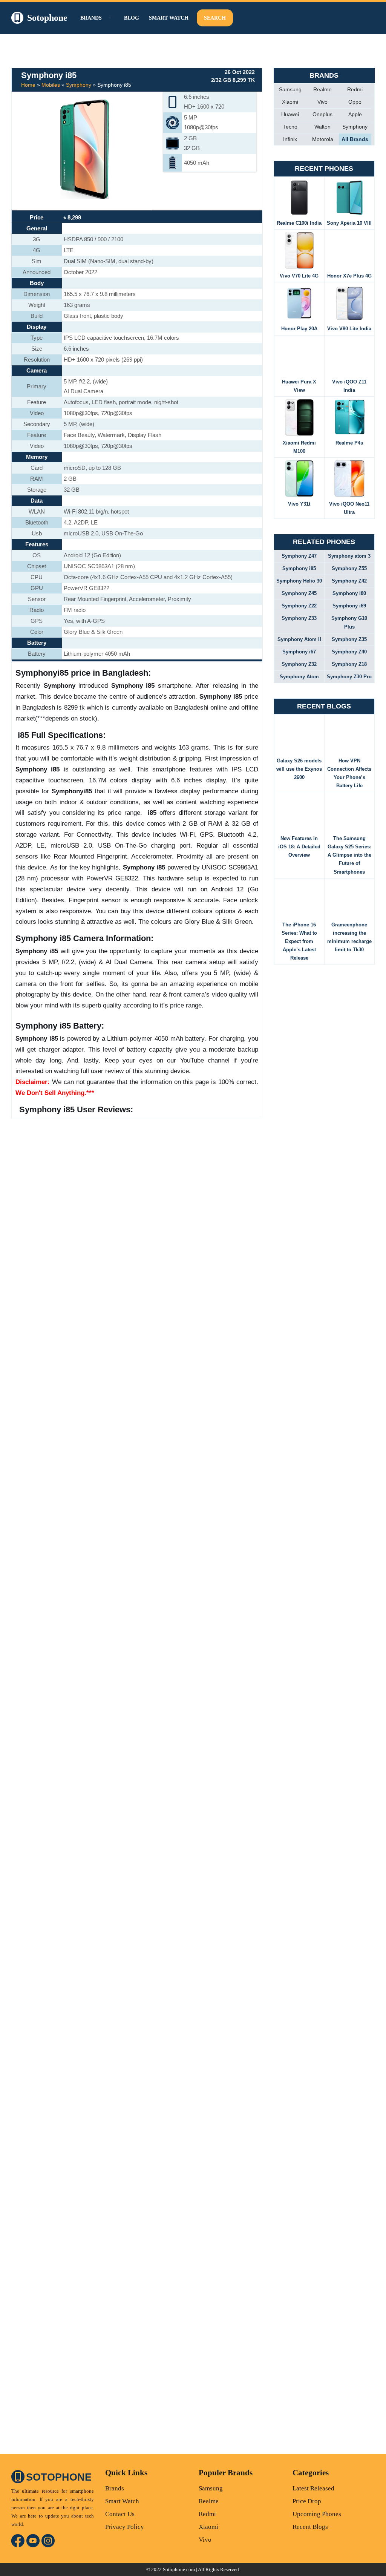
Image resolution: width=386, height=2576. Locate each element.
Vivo (322, 102)
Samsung (290, 89)
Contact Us (120, 2514)
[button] (109, 18)
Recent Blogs (310, 2527)
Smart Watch (169, 18)
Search (215, 18)
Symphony (79, 85)
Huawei (290, 114)
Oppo (355, 102)
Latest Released (313, 2488)
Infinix (290, 139)
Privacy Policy (125, 2527)
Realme (322, 89)
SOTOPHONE (59, 2477)
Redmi (355, 89)
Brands (115, 2488)
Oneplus (322, 114)
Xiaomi (290, 102)
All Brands (355, 139)
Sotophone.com (179, 2569)
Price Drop (307, 2501)
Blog (132, 18)
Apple (355, 114)
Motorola (323, 139)
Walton (322, 127)
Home (28, 85)
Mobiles (51, 85)
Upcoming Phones (317, 2514)
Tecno (290, 127)
